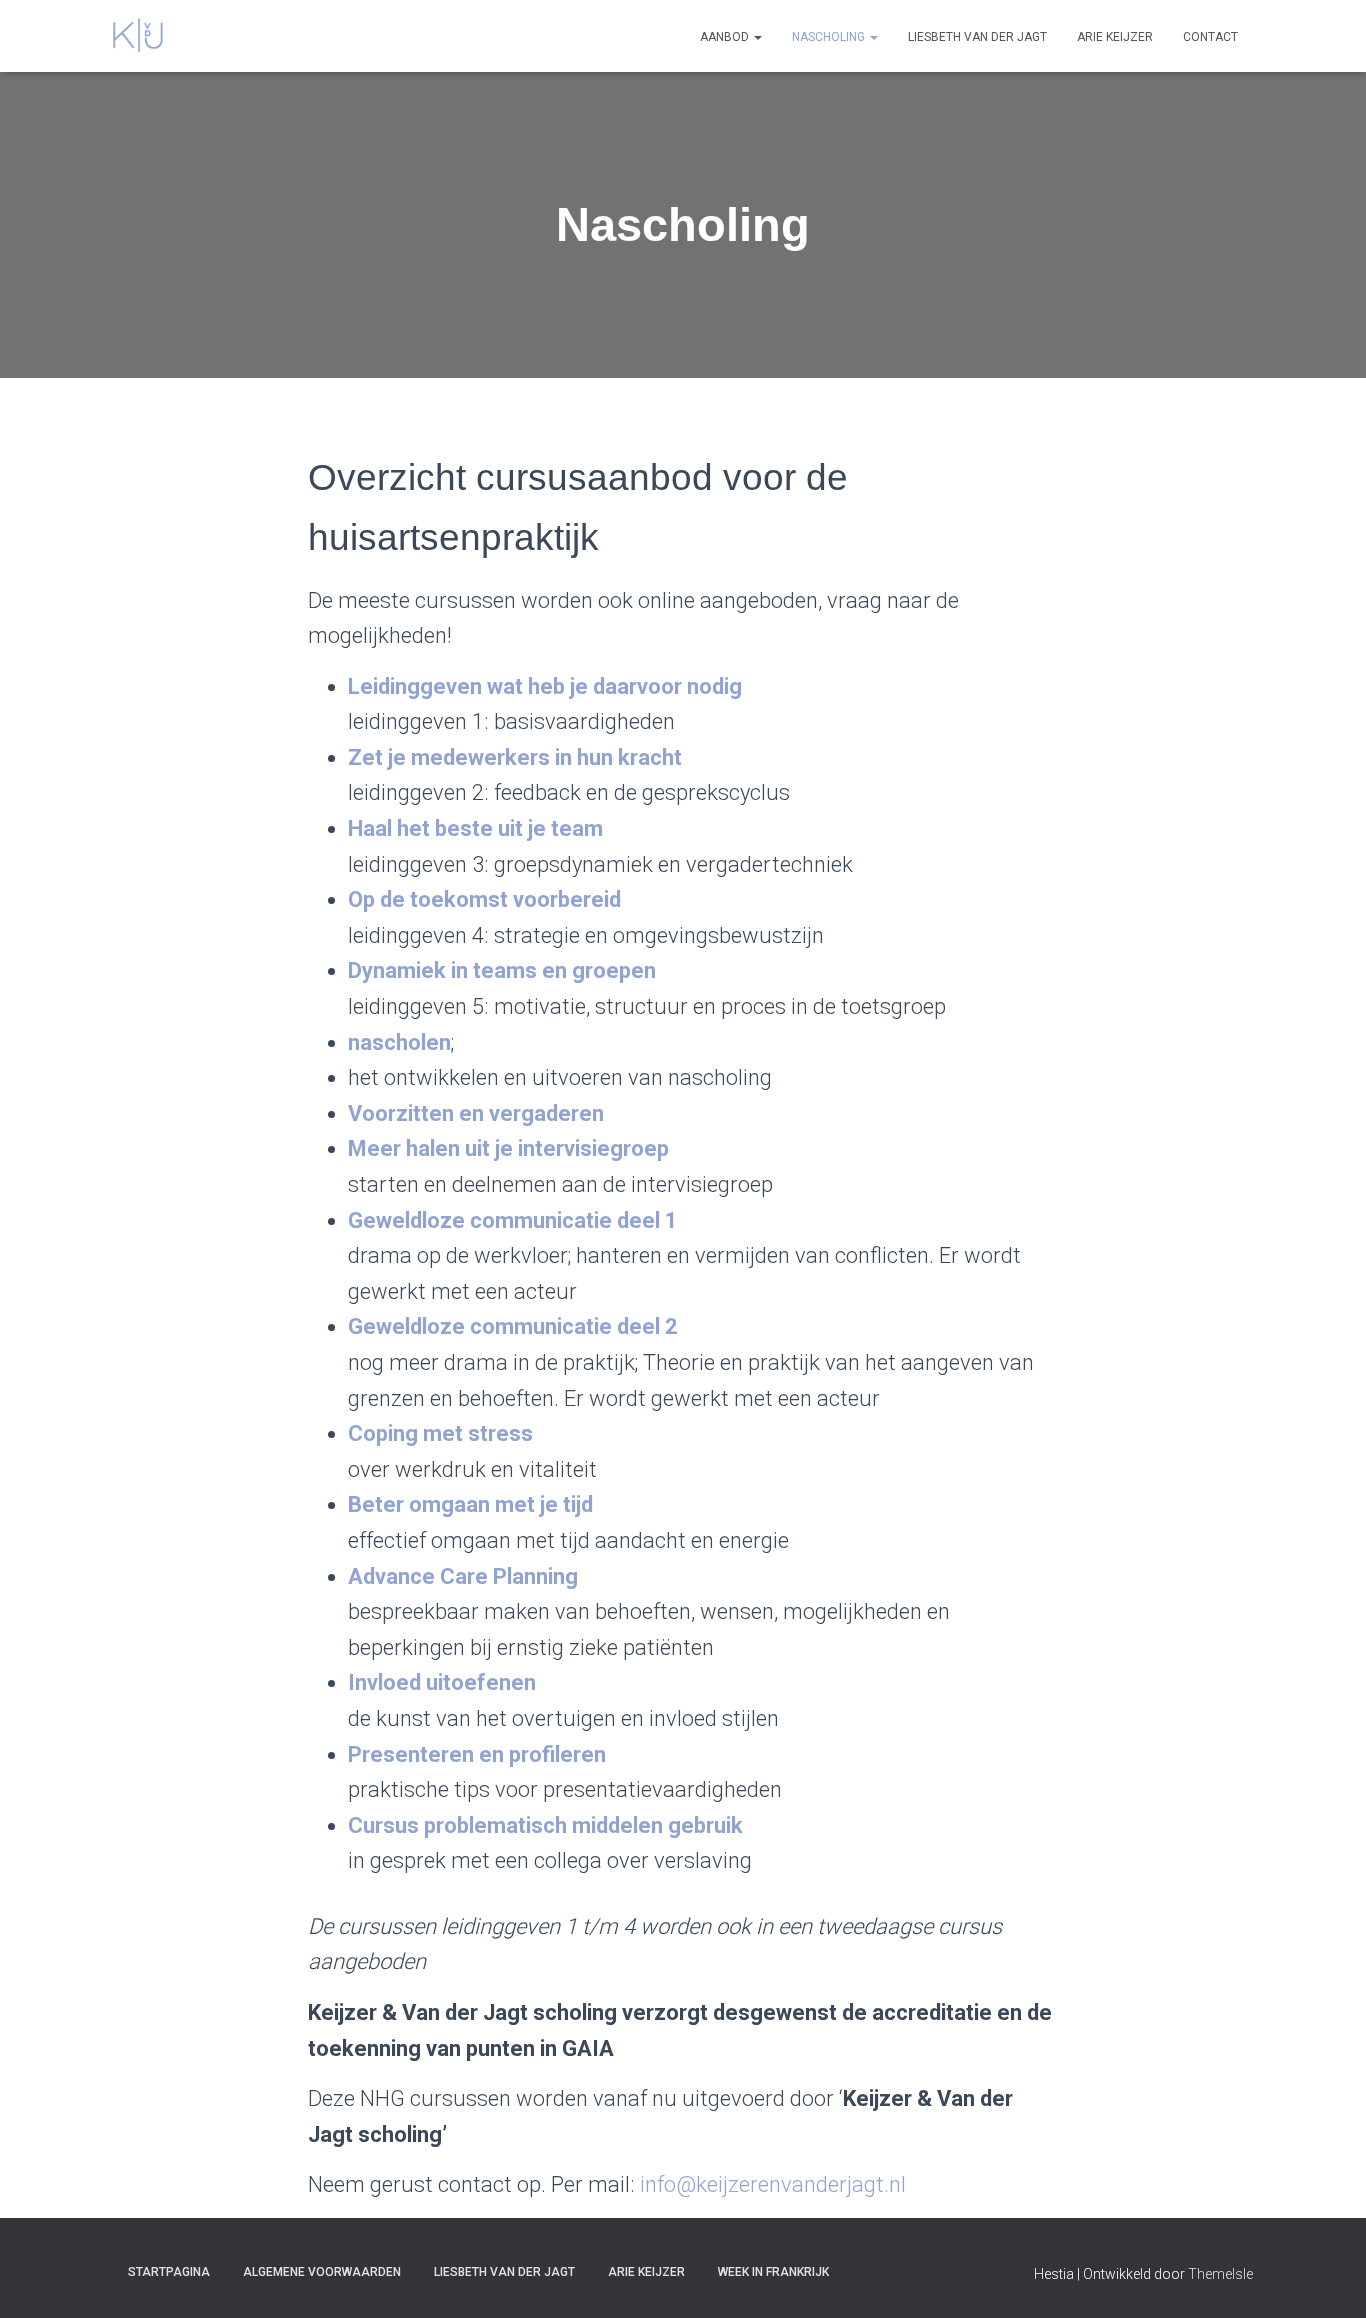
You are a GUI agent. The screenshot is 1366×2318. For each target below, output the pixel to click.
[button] (757, 37)
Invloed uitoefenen (442, 1682)
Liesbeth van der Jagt (977, 37)
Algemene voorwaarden (322, 2272)
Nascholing (830, 37)
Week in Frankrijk (773, 2272)
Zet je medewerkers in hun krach (511, 757)
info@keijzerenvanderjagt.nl (773, 2184)
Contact (1210, 37)
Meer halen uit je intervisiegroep (508, 1148)
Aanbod (726, 37)
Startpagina (169, 2272)
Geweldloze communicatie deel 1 (513, 1220)
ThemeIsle (1220, 2274)
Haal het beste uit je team (475, 828)
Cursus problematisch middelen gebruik (545, 1825)
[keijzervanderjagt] (138, 36)
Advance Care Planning (463, 1576)
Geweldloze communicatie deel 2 (513, 1326)
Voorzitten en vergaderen (476, 1113)
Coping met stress (440, 1433)
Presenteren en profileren (477, 1754)
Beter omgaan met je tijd (470, 1504)
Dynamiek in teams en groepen (502, 970)
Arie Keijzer (1115, 37)
